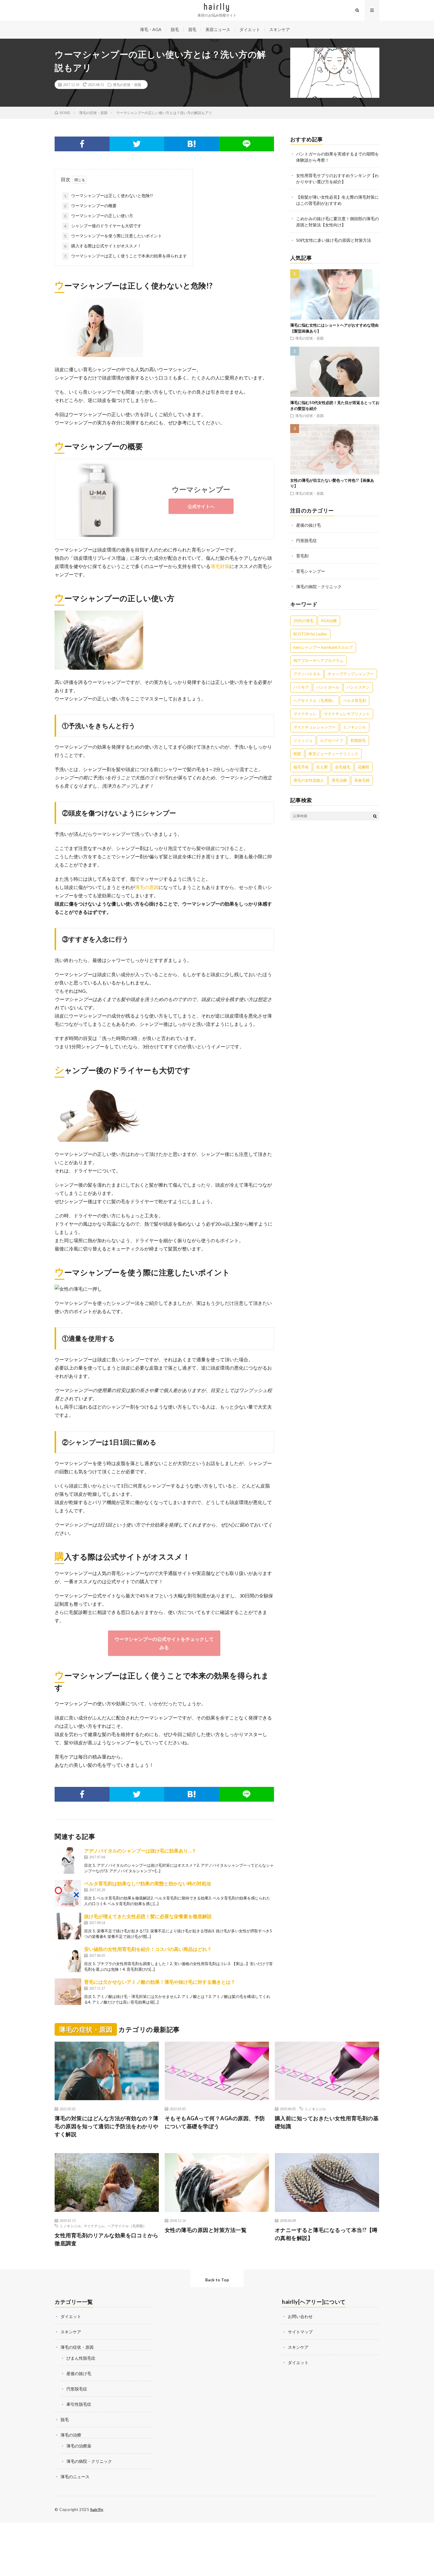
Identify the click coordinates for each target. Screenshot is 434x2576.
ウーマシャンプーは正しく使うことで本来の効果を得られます (125, 256)
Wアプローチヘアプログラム (318, 661)
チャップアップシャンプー (351, 674)
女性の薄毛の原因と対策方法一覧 (206, 2230)
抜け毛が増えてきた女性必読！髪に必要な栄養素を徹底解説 (148, 1916)
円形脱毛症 (306, 540)
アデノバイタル (307, 674)
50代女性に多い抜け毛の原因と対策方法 (334, 240)
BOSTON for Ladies (310, 634)
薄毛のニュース (75, 2477)
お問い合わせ (300, 2316)
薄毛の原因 (147, 887)
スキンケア (280, 29)
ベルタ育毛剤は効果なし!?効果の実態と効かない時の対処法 (148, 1883)
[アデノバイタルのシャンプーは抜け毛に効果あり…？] (68, 1860)
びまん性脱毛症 (81, 2358)
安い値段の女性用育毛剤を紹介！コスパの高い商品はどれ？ (148, 1949)
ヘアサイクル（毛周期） (315, 700)
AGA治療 (329, 621)
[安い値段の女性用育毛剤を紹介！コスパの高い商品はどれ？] (68, 1959)
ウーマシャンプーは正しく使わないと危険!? (108, 196)
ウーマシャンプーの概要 (90, 206)
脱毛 (175, 29)
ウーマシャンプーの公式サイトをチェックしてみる (164, 1643)
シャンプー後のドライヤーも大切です (103, 226)
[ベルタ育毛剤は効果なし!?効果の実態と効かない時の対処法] (68, 1893)
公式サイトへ (201, 506)
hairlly (97, 2510)
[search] (375, 816)
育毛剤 (302, 556)
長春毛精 (362, 780)
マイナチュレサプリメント (347, 714)
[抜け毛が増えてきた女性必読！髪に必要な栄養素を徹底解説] (68, 1926)
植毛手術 (301, 767)
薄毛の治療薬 (79, 2446)
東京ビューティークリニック (333, 754)
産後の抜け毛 (309, 525)
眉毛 (192, 29)
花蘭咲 (364, 767)
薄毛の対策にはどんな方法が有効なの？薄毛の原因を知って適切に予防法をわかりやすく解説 (107, 2126)
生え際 (322, 767)
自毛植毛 (343, 767)
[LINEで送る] (247, 144)
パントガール (328, 687)
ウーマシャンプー (201, 489)
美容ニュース (218, 29)
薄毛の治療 (71, 2435)
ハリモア (301, 687)
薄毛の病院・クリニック (319, 587)
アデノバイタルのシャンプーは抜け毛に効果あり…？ (140, 1851)
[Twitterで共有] (137, 144)
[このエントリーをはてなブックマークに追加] (192, 144)
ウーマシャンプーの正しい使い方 (99, 216)
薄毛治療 (339, 780)
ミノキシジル (355, 727)
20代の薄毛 (304, 621)
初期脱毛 (358, 740)
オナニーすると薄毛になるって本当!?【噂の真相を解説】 (326, 2234)
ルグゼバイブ (332, 740)
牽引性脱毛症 (79, 2404)
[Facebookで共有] (82, 144)
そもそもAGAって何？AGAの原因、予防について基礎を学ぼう (215, 2122)
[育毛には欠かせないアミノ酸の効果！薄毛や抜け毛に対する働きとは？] (68, 1992)
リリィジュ (303, 740)
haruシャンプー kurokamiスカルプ (323, 647)
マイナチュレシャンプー (315, 727)
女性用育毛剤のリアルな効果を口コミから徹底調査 (107, 2239)
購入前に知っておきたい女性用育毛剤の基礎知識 (327, 2122)
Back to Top (217, 2280)
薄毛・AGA (151, 29)
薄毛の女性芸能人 (309, 780)
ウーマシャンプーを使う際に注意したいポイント (113, 236)
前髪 (297, 754)
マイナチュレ (305, 714)
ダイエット (250, 29)
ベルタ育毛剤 (355, 700)
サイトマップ (300, 2332)
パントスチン (358, 687)
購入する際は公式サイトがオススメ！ (103, 246)
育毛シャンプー (311, 571)
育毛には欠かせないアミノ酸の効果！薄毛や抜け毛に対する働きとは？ (160, 1982)
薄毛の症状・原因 (127, 85)
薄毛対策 (220, 566)
